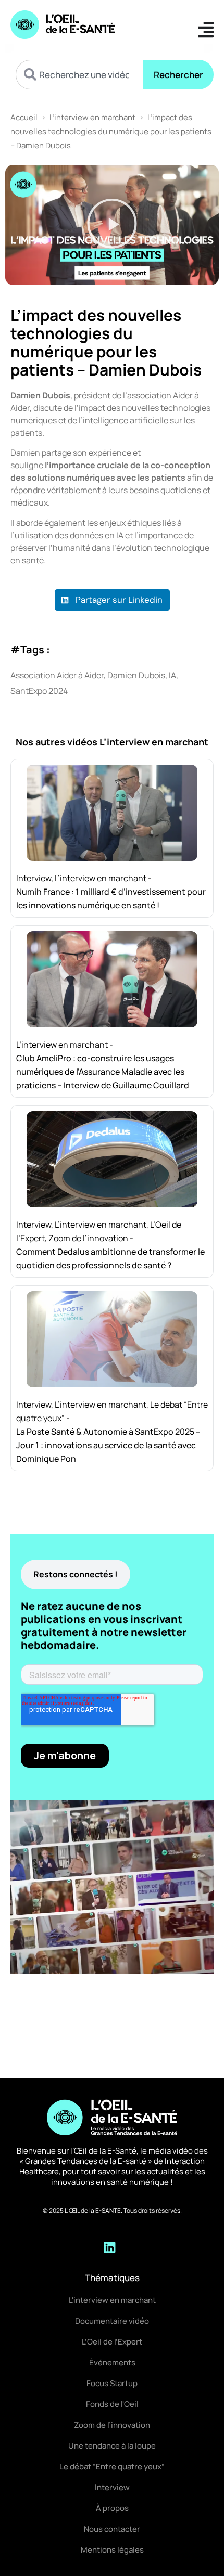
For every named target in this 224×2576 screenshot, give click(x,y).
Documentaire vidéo (112, 2321)
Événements (112, 2362)
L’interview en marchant (92, 117)
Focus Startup (112, 2383)
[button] (112, 225)
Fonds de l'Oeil (112, 2404)
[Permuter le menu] (206, 30)
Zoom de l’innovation (88, 1238)
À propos (112, 2508)
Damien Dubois (136, 675)
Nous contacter (112, 2529)
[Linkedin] (109, 2247)
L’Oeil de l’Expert (112, 2342)
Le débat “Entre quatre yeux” (112, 2466)
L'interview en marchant (112, 2300)
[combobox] (79, 75)
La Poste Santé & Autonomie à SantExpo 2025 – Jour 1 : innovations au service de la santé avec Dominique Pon (108, 1445)
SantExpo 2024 (39, 691)
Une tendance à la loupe (112, 2446)
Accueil (24, 117)
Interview (34, 878)
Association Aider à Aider (57, 675)
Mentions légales (112, 2550)
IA (172, 675)
